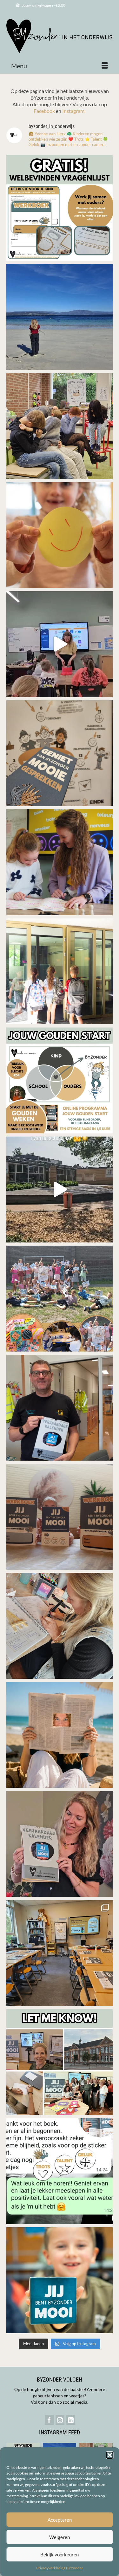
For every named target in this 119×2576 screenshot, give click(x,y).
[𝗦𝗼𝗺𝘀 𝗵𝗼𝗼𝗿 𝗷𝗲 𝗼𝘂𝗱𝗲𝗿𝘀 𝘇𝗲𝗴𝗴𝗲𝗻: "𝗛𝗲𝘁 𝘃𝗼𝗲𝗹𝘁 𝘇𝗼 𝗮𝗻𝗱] (60, 753)
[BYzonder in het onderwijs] (60, 37)
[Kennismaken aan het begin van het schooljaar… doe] (60, 208)
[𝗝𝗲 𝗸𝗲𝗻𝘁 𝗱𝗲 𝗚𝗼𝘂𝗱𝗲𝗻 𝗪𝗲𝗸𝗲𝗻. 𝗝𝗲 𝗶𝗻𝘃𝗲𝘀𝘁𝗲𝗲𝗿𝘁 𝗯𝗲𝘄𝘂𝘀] (60, 1080)
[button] (109, 2455)
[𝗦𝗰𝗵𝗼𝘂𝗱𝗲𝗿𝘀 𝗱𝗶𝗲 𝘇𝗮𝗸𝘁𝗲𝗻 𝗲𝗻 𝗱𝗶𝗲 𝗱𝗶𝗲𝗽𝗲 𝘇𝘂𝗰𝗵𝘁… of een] (60, 535)
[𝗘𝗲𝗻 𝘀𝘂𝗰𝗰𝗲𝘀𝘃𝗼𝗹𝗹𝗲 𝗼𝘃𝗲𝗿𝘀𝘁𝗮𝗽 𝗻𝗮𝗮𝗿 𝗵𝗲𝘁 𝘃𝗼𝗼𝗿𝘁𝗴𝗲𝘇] (60, 971)
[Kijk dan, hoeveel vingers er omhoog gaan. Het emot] (60, 644)
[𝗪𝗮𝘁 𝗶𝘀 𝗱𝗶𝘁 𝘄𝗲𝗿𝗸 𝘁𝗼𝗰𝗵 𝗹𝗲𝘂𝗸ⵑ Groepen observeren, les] (60, 2280)
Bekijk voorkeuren (60, 2555)
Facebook (44, 111)
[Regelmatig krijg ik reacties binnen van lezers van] (60, 2171)
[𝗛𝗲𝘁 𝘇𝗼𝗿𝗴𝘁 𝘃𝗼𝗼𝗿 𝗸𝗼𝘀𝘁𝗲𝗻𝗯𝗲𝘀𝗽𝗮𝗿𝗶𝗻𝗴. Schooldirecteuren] (60, 862)
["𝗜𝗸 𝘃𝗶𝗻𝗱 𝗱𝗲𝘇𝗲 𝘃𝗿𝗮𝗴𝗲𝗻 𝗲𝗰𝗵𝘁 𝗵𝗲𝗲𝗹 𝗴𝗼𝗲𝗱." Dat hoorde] (60, 1626)
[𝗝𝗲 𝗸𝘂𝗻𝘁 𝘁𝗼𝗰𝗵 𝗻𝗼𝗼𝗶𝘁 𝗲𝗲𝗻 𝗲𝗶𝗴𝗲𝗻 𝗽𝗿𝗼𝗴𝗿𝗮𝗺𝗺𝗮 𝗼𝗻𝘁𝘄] (60, 317)
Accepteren (60, 2520)
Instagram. (74, 111)
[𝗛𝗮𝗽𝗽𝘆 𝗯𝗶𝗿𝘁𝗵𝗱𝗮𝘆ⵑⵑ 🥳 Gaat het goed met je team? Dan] (60, 1844)
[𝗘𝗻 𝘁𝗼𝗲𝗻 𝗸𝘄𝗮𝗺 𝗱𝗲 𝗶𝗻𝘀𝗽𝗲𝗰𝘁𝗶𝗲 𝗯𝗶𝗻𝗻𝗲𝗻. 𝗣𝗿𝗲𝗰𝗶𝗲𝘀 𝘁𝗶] (60, 1299)
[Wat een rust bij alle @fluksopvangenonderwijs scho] (60, 1190)
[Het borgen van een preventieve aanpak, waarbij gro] (60, 1517)
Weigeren (60, 2537)
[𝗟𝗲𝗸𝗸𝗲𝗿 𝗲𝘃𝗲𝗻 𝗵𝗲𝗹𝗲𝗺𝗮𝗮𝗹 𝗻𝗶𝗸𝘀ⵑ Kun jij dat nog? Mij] (60, 426)
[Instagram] (60, 2420)
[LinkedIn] (71, 2420)
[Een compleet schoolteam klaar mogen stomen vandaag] (60, 1953)
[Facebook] (49, 2420)
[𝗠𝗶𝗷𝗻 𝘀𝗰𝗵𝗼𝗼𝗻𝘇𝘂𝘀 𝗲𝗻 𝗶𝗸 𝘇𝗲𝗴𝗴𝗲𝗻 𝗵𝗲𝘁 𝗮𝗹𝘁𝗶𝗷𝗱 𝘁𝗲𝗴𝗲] (60, 1735)
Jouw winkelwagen (43, 5)
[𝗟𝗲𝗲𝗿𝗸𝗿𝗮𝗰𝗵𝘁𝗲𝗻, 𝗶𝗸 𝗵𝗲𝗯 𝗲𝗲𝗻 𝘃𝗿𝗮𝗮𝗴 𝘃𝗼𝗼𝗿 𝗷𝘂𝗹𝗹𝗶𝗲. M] (60, 2062)
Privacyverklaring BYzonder (60, 2568)
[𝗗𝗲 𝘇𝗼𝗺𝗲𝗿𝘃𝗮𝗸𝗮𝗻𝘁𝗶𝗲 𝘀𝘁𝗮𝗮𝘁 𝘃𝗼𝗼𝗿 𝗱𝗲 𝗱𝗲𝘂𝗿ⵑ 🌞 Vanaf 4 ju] (60, 1408)
